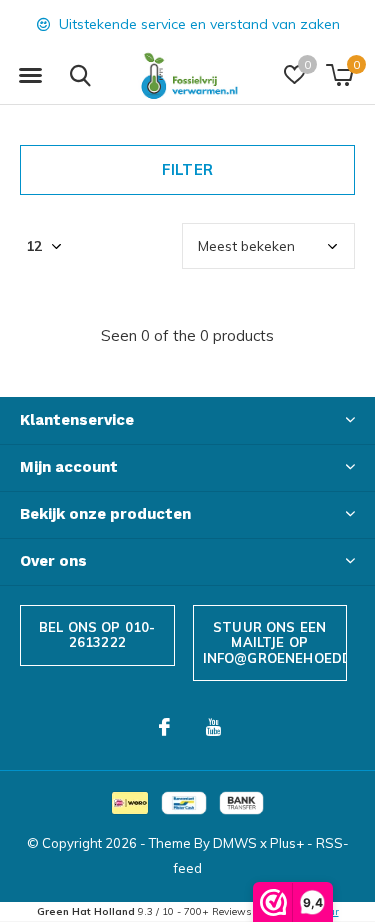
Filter (187, 169)
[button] (30, 76)
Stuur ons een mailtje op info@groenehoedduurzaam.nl (275, 642)
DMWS (235, 843)
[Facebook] (164, 727)
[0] (339, 75)
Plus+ (287, 843)
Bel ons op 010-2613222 (97, 635)
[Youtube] (213, 727)
